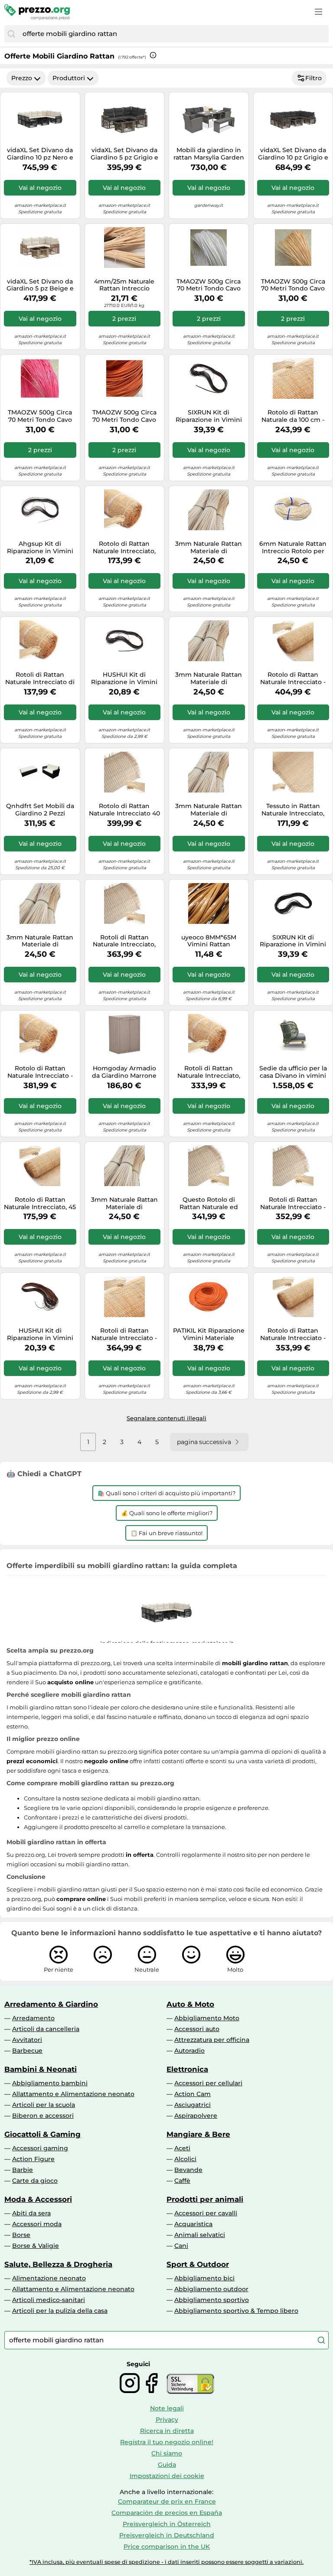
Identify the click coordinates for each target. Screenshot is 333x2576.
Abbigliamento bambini (50, 2083)
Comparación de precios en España (167, 2513)
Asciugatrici (193, 2105)
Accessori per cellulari (208, 2083)
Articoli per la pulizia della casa (60, 2311)
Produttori (69, 78)
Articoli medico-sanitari (49, 2300)
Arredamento (33, 2018)
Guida (167, 2465)
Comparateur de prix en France (167, 2501)
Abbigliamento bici (204, 2278)
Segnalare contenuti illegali (166, 1418)
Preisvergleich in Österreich (167, 2524)
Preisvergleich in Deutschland (167, 2535)
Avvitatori (27, 2040)
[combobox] (173, 34)
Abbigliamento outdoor (211, 2289)
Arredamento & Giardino (51, 2004)
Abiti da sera (31, 2213)
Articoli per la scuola (44, 2105)
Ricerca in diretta (167, 2431)
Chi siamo (167, 2453)
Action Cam (193, 2094)
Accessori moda (37, 2224)
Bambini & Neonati (41, 2069)
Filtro (313, 78)
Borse (21, 2235)
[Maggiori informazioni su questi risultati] (153, 55)
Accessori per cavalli (206, 2213)
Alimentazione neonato (49, 2278)
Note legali (167, 2408)
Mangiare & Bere (198, 2134)
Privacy (167, 2419)
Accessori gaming (40, 2148)
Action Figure (33, 2159)
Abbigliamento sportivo (212, 2300)
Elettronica (187, 2069)
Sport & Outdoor (198, 2264)
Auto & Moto (190, 2004)
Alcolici (185, 2159)
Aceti (182, 2148)
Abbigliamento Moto (207, 2018)
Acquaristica (193, 2224)
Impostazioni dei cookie (167, 2476)
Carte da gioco (35, 2181)
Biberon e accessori (43, 2116)
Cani (181, 2246)
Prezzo (22, 78)
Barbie (23, 2170)
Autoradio (189, 2051)
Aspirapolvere (196, 2116)
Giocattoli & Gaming (42, 2134)
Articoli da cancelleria (46, 2029)
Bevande (188, 2170)
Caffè (182, 2181)
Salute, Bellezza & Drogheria (58, 2264)
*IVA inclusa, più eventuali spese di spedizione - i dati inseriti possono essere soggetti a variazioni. (166, 2562)
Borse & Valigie (36, 2246)
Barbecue (27, 2051)
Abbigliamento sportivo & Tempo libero (236, 2311)
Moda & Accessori (38, 2199)
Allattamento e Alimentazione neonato (73, 2094)
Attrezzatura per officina (212, 2040)
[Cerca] (11, 34)
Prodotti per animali (205, 2199)
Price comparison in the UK (167, 2547)
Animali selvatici (200, 2235)
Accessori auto (197, 2029)
